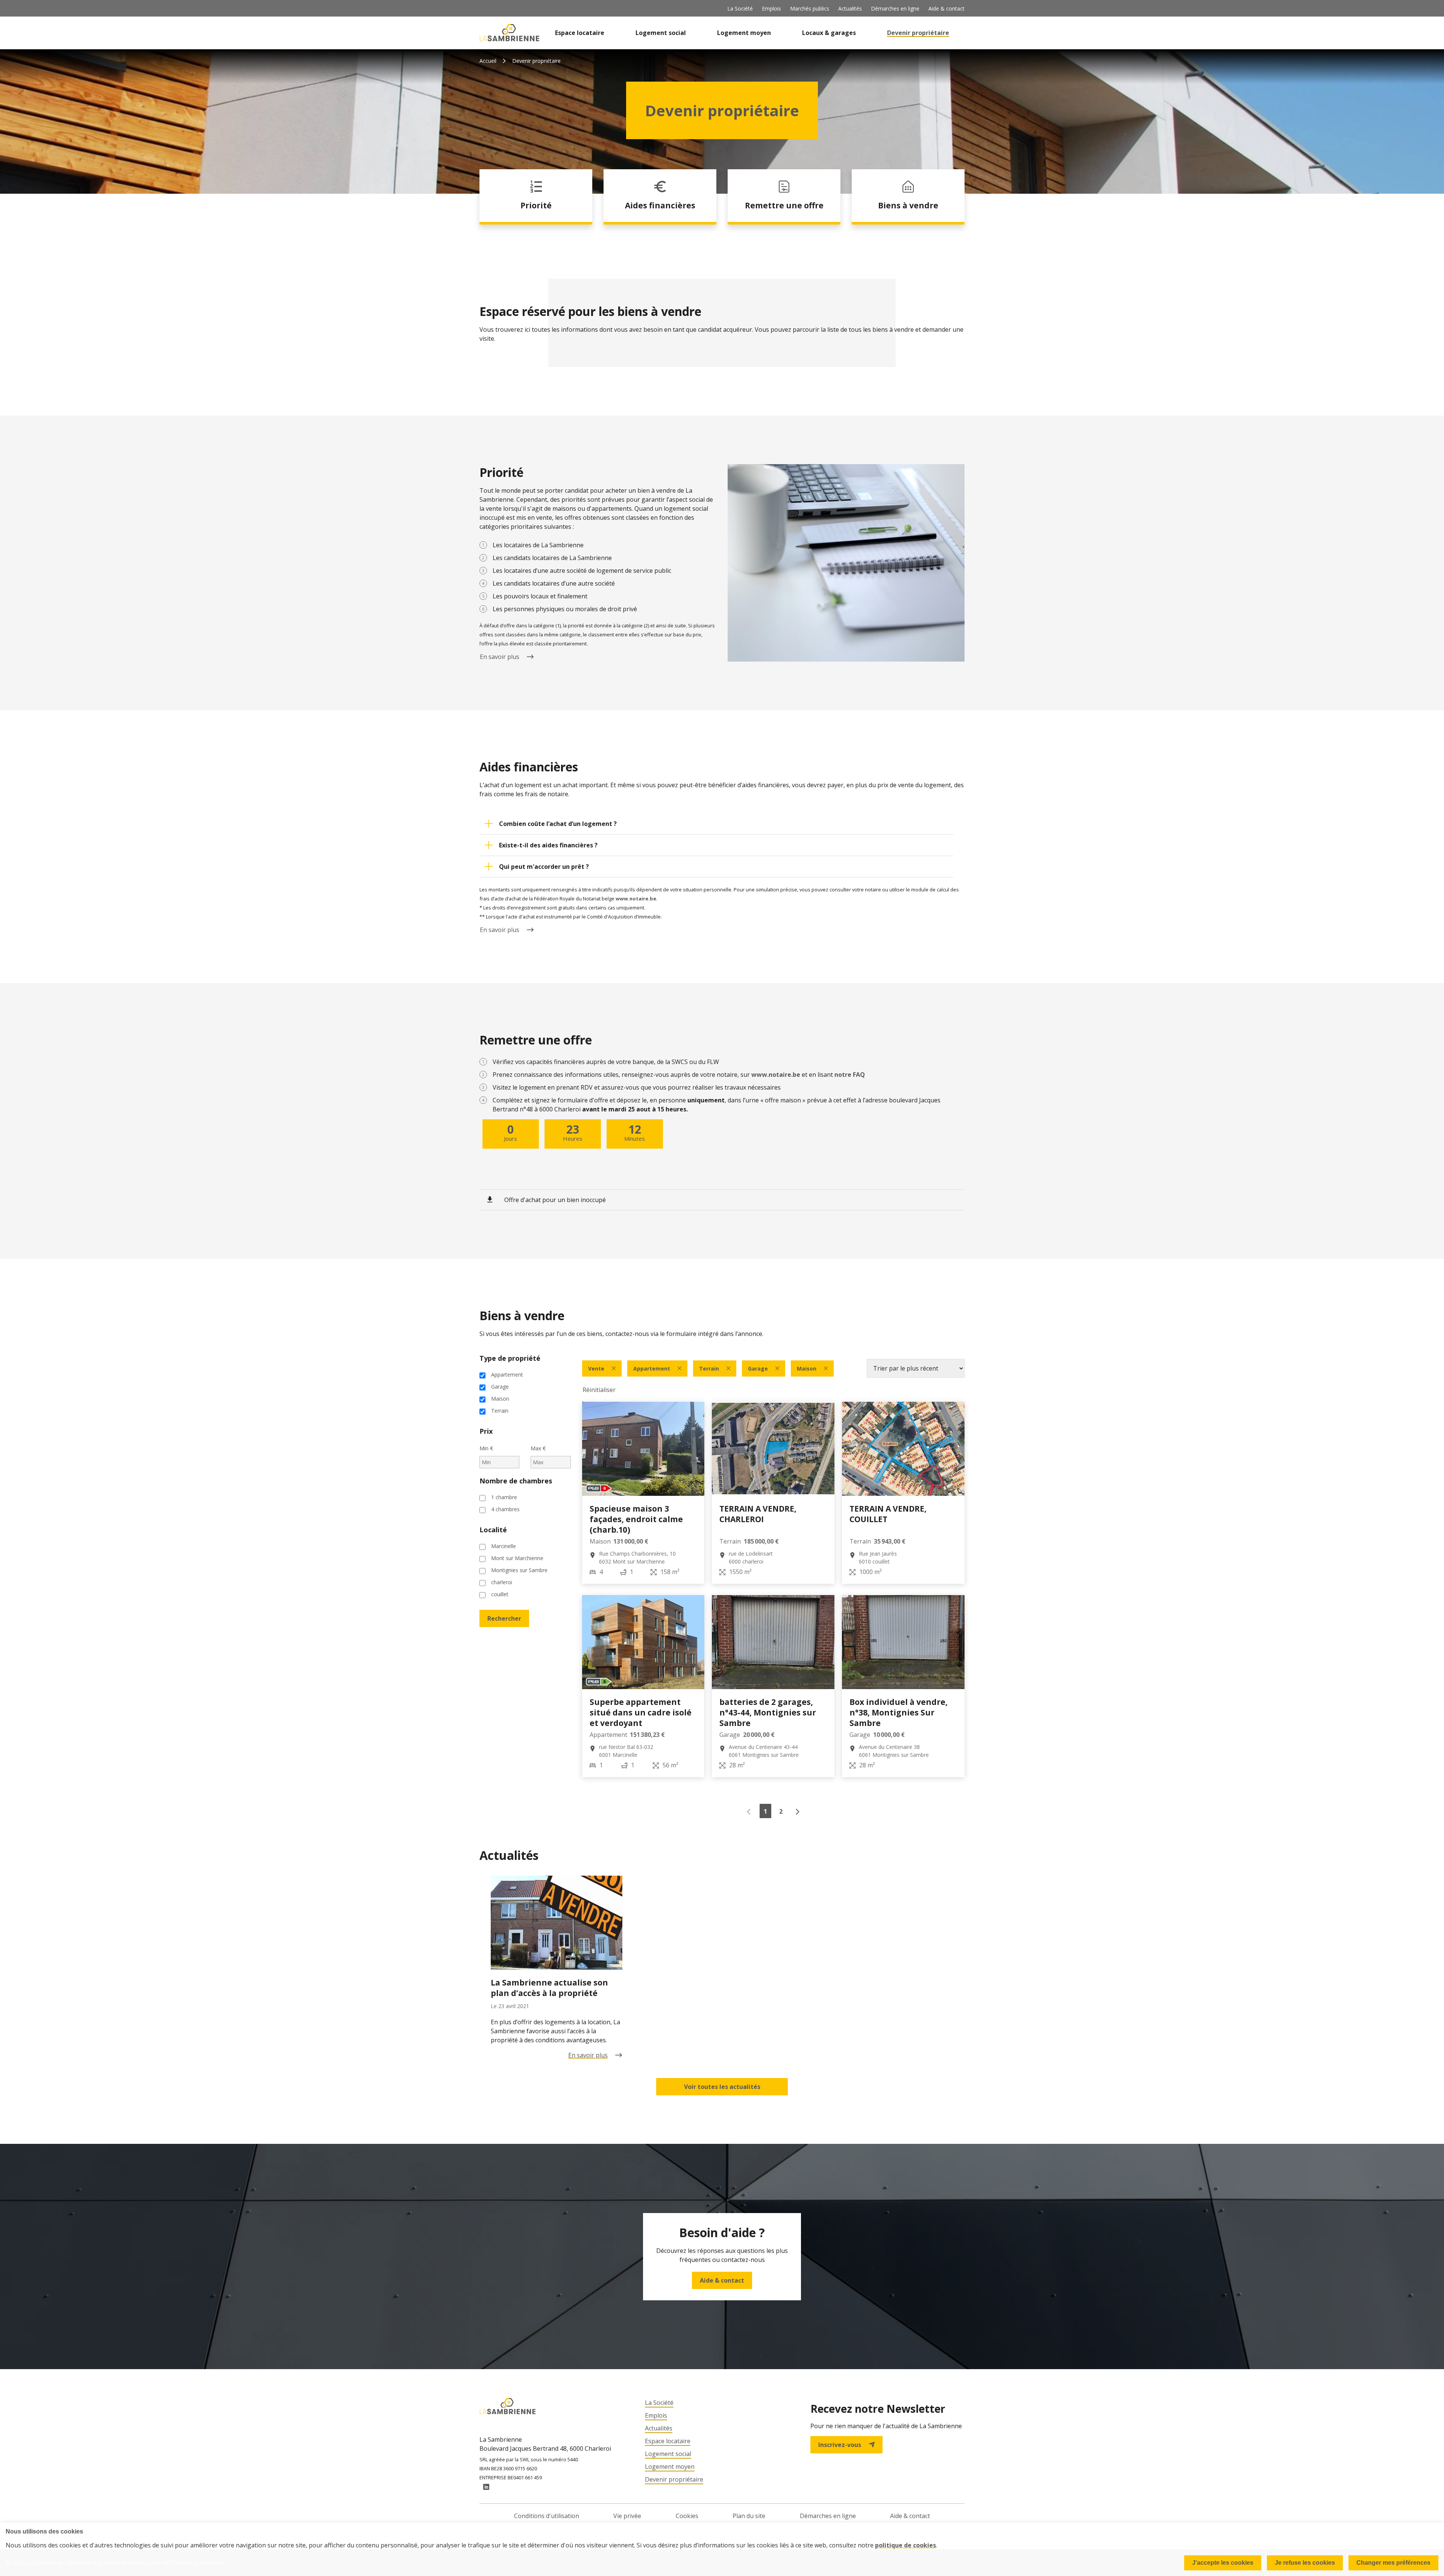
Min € (486, 1448)
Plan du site (749, 2516)
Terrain (500, 1411)
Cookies (687, 2516)
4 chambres (505, 1509)
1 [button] (765, 1811)
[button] (716, 824)
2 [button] (781, 1811)
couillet (500, 1594)
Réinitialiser (599, 1390)
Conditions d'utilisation (547, 2516)
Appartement (507, 1375)
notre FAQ (850, 1075)
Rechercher (504, 1618)
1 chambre (504, 1497)
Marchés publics (810, 8)
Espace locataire (580, 33)
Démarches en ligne (895, 8)
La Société (740, 8)
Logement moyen (744, 33)
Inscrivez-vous (840, 2445)
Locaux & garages (829, 33)
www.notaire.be (636, 899)
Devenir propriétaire (918, 33)
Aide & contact (946, 8)
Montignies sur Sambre (519, 1570)
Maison (500, 1399)
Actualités (850, 8)
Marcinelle (504, 1546)
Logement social (661, 33)
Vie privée (627, 2516)
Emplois (771, 8)
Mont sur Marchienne (517, 1558)
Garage (500, 1387)
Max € (538, 1448)
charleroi (502, 1582)
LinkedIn (486, 2487)
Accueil (488, 61)
